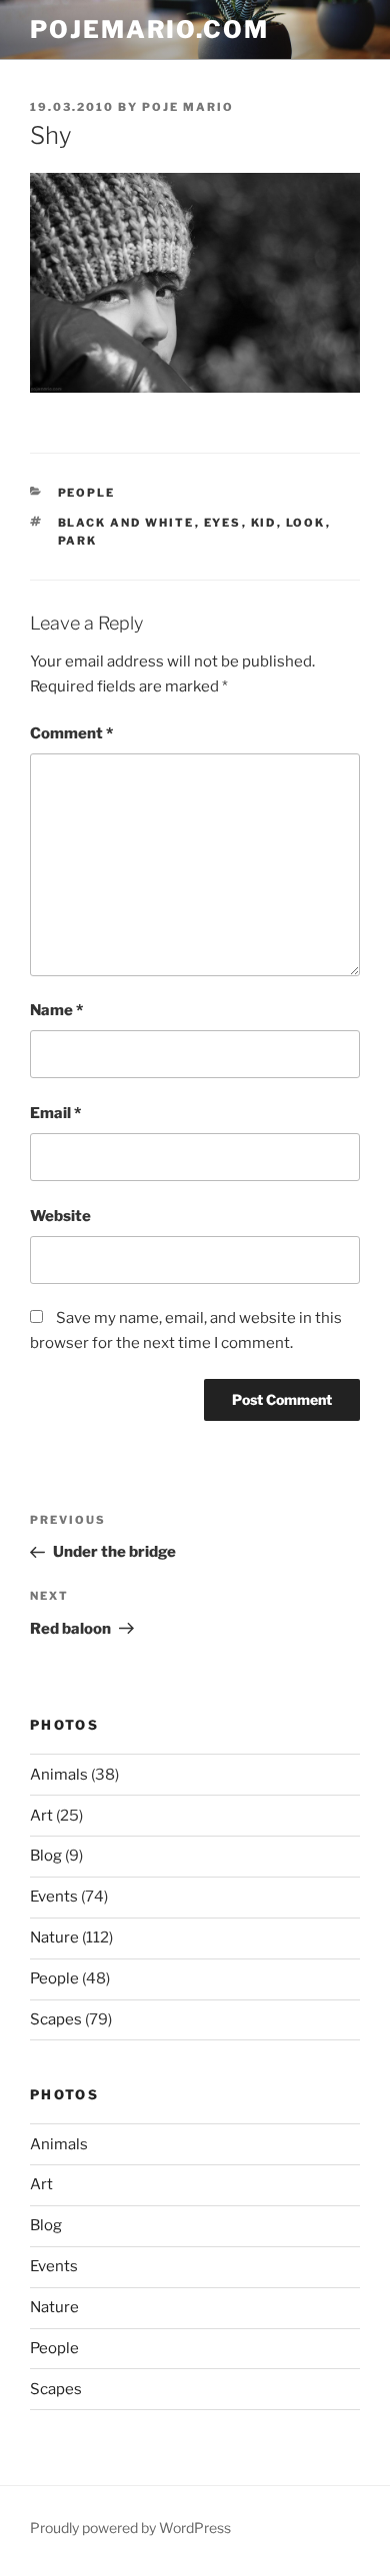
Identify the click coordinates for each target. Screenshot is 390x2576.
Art (41, 1816)
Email (55, 1113)
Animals (59, 1775)
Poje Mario (188, 107)
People (87, 493)
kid (264, 523)
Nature (54, 1937)
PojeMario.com (149, 29)
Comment (71, 733)
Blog (46, 1856)
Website (60, 1216)
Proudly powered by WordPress (130, 2528)
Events (54, 1897)
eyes (223, 523)
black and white (126, 523)
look (306, 523)
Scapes (56, 2019)
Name (56, 1010)
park (78, 541)
